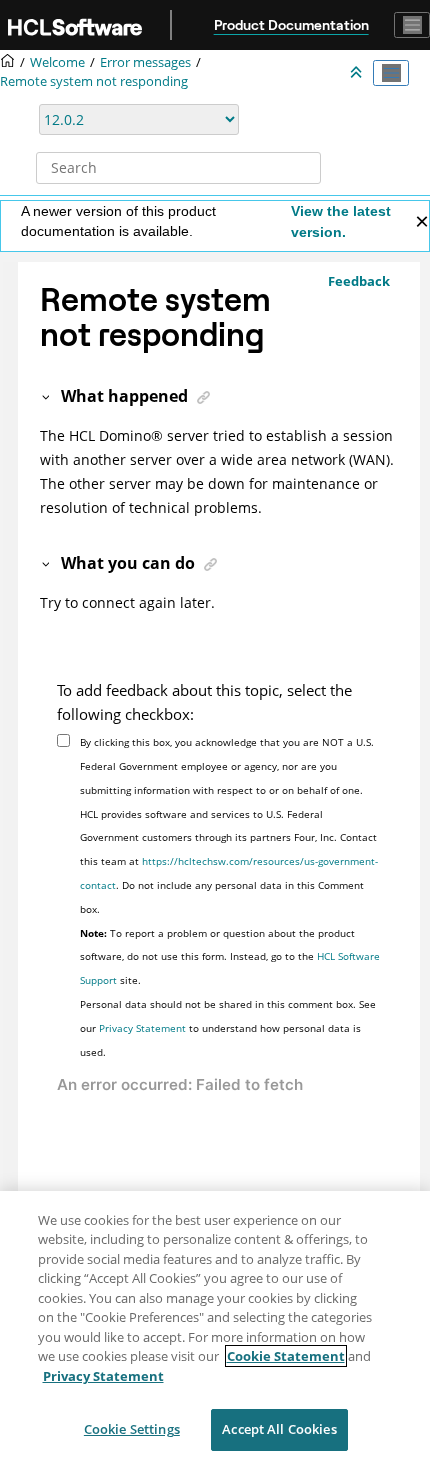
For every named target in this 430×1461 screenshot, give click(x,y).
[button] (47, 396)
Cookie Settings (132, 1429)
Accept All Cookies (279, 1429)
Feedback (359, 281)
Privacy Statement (142, 1028)
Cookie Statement (286, 1356)
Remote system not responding (94, 81)
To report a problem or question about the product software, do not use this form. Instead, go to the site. (230, 957)
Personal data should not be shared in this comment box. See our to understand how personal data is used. (228, 1028)
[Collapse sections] (358, 73)
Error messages (145, 62)
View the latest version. (341, 221)
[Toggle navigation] (412, 25)
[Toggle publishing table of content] (391, 73)
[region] (215, 1326)
